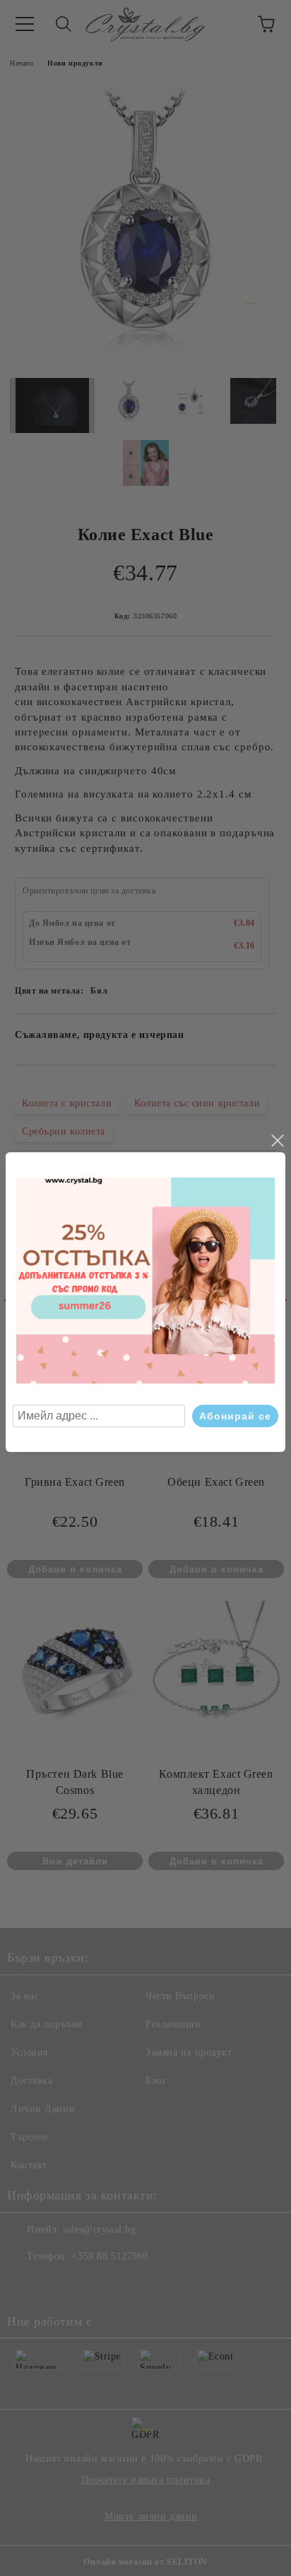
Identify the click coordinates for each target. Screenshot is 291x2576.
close (277, 1141)
